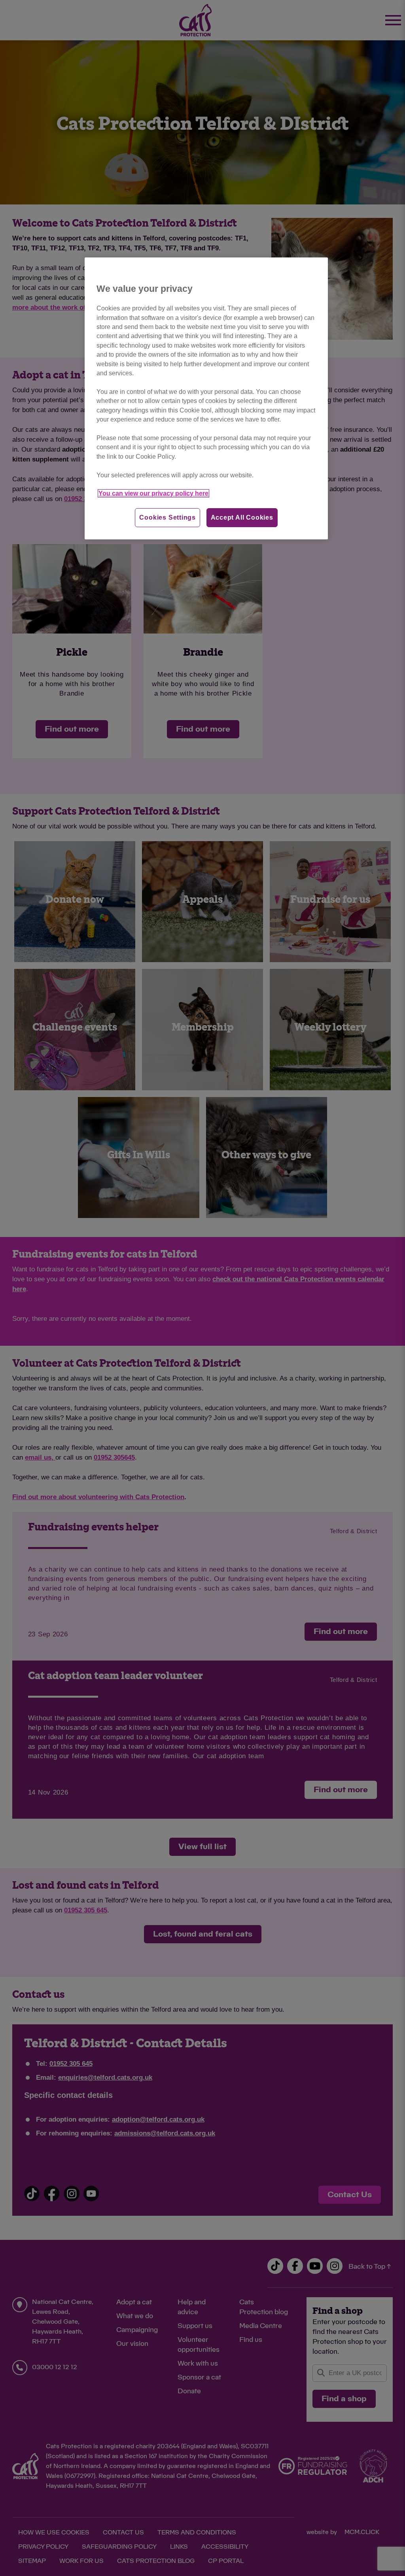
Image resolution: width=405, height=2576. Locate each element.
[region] (206, 398)
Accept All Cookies (242, 517)
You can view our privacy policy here (153, 493)
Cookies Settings (167, 517)
